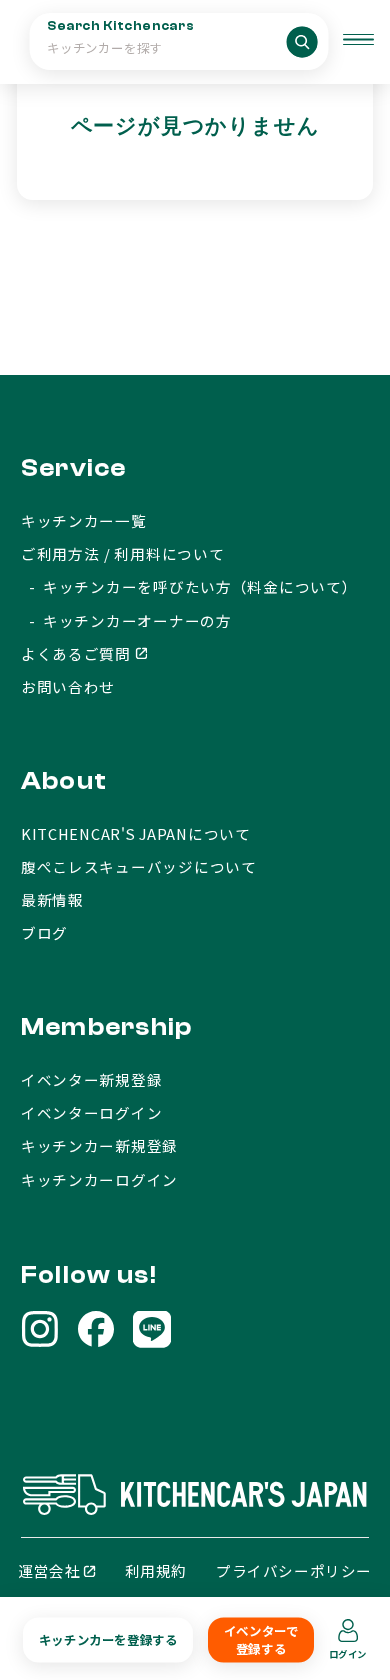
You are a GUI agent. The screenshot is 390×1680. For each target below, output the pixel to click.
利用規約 (156, 1570)
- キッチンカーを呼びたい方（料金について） (189, 586)
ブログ (44, 932)
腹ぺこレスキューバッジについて (139, 866)
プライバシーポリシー (294, 1570)
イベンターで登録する (261, 1640)
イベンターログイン (92, 1112)
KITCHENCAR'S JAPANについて (136, 833)
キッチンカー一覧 (84, 520)
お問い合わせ (68, 686)
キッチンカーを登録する (108, 1640)
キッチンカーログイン (99, 1179)
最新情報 (52, 899)
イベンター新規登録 (92, 1079)
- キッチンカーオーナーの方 (126, 620)
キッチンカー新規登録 (99, 1145)
